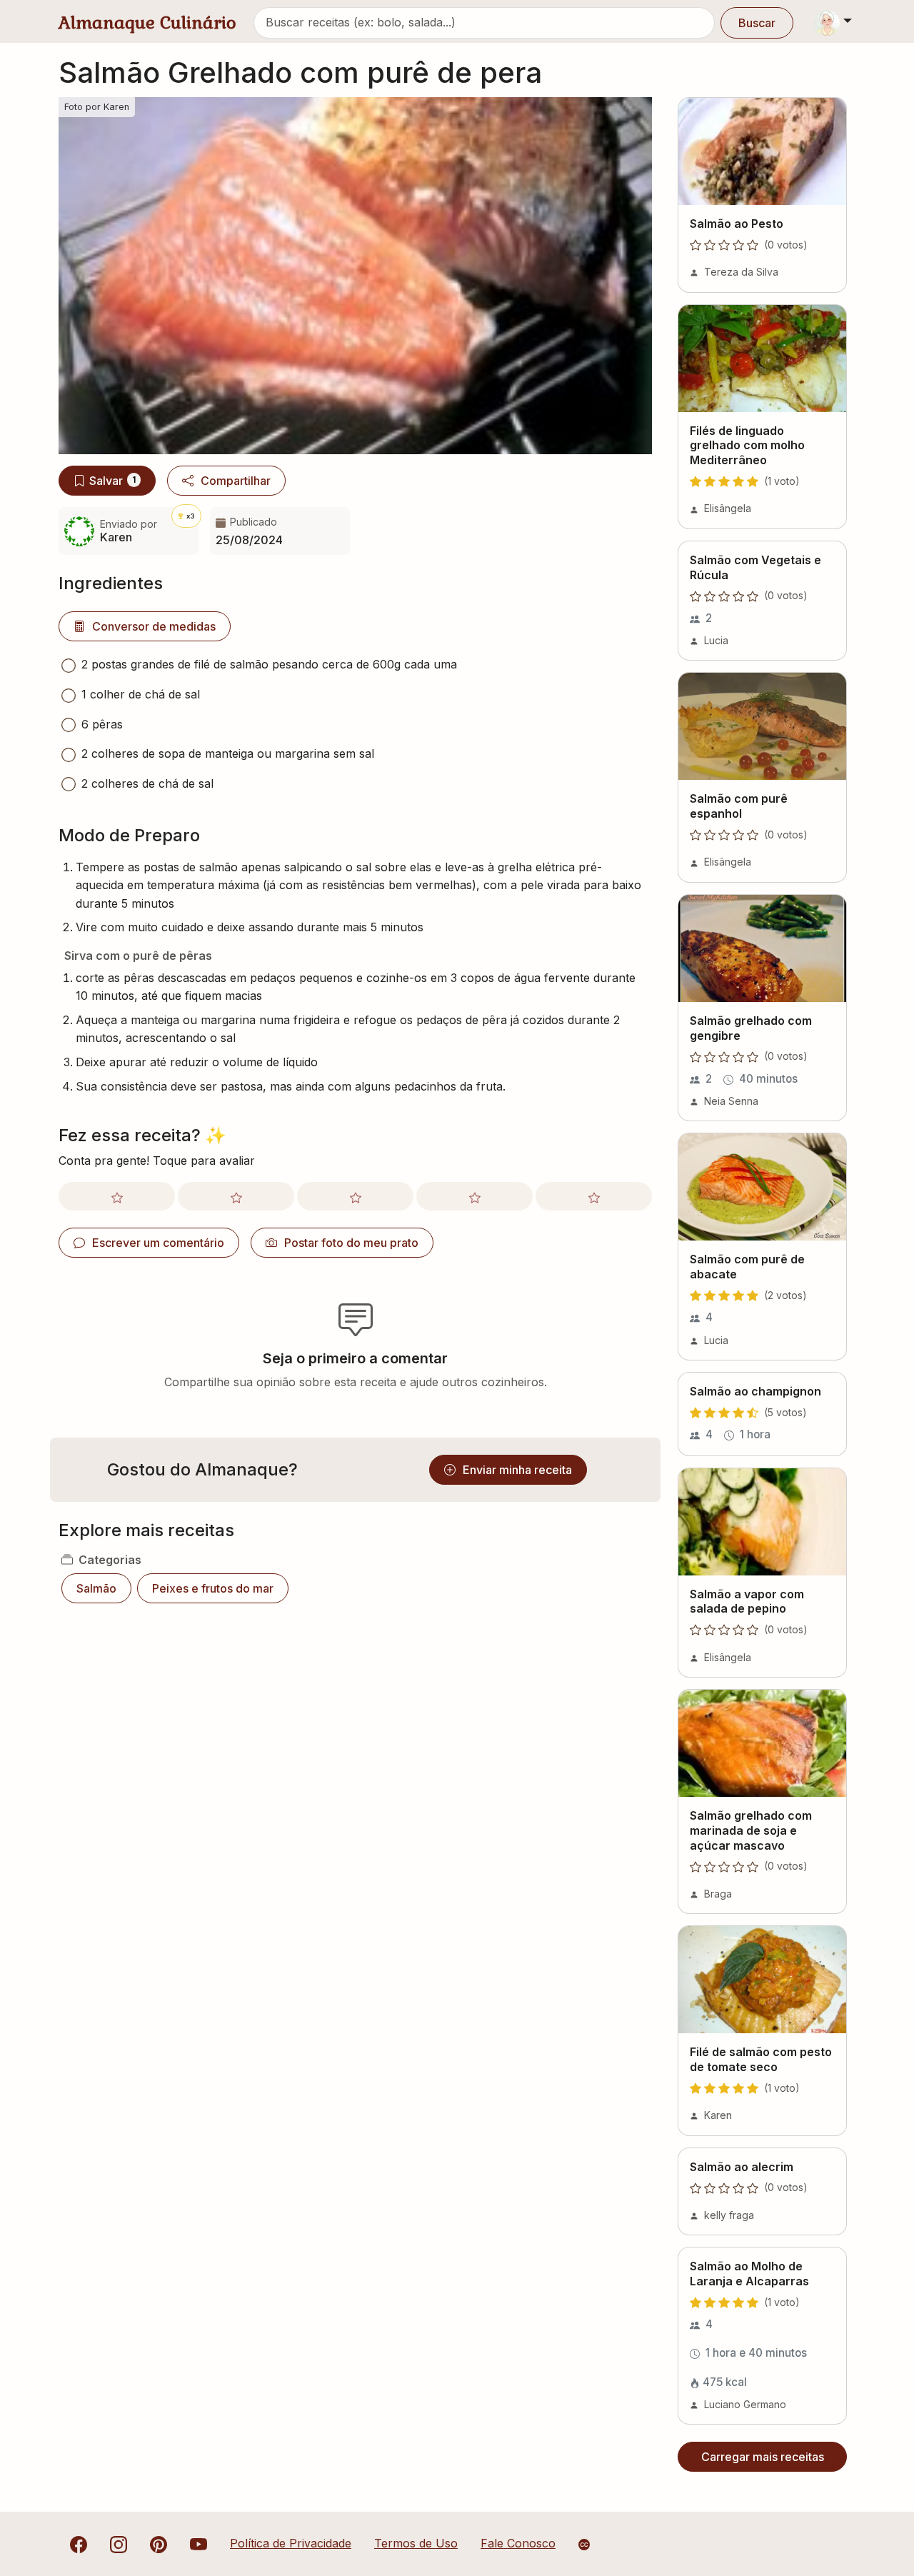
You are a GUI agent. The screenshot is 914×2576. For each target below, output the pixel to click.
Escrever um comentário (158, 1243)
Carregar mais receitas (763, 2457)
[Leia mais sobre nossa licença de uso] (584, 2545)
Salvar (112, 481)
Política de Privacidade (291, 2543)
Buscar (757, 23)
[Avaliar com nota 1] (117, 1196)
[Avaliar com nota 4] (474, 1196)
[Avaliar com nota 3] (355, 1196)
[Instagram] (119, 2543)
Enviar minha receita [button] (517, 1470)
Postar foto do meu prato (351, 1243)
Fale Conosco (518, 2543)
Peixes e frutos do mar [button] (213, 1588)
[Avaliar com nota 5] (594, 1196)
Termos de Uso (416, 2543)
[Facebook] (79, 2543)
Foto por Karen (97, 107)
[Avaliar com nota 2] (236, 1196)
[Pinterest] (159, 2543)
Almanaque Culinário (147, 22)
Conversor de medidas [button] (154, 626)
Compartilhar (236, 481)
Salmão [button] (96, 1588)
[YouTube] (199, 2543)
